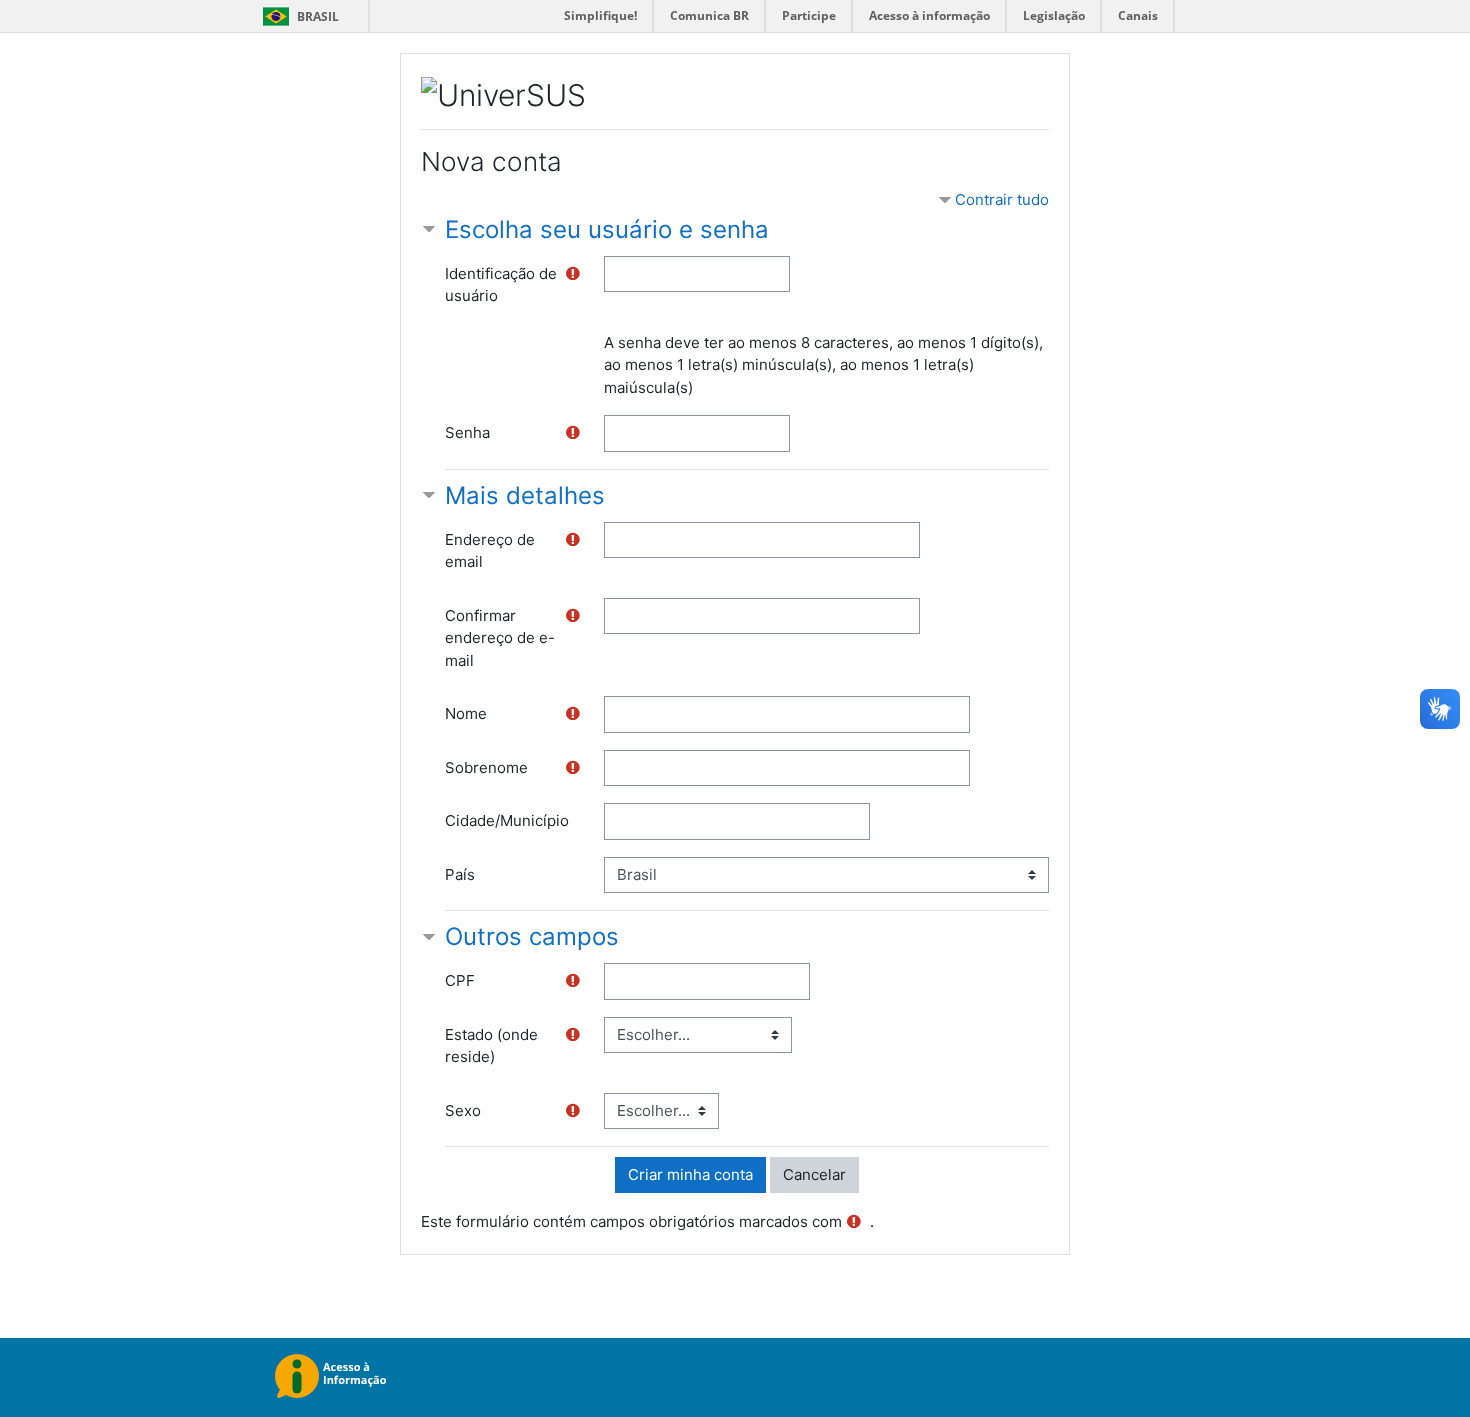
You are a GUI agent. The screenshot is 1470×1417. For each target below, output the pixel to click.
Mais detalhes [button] (525, 495)
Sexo (463, 1110)
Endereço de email (490, 551)
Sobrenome (486, 767)
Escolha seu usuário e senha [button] (607, 229)
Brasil (297, 16)
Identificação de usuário (501, 285)
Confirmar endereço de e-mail (500, 638)
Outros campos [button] (532, 936)
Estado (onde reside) (491, 1046)
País (460, 874)
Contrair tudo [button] (1002, 199)
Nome (466, 713)
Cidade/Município (507, 820)
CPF (460, 980)
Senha (467, 432)
